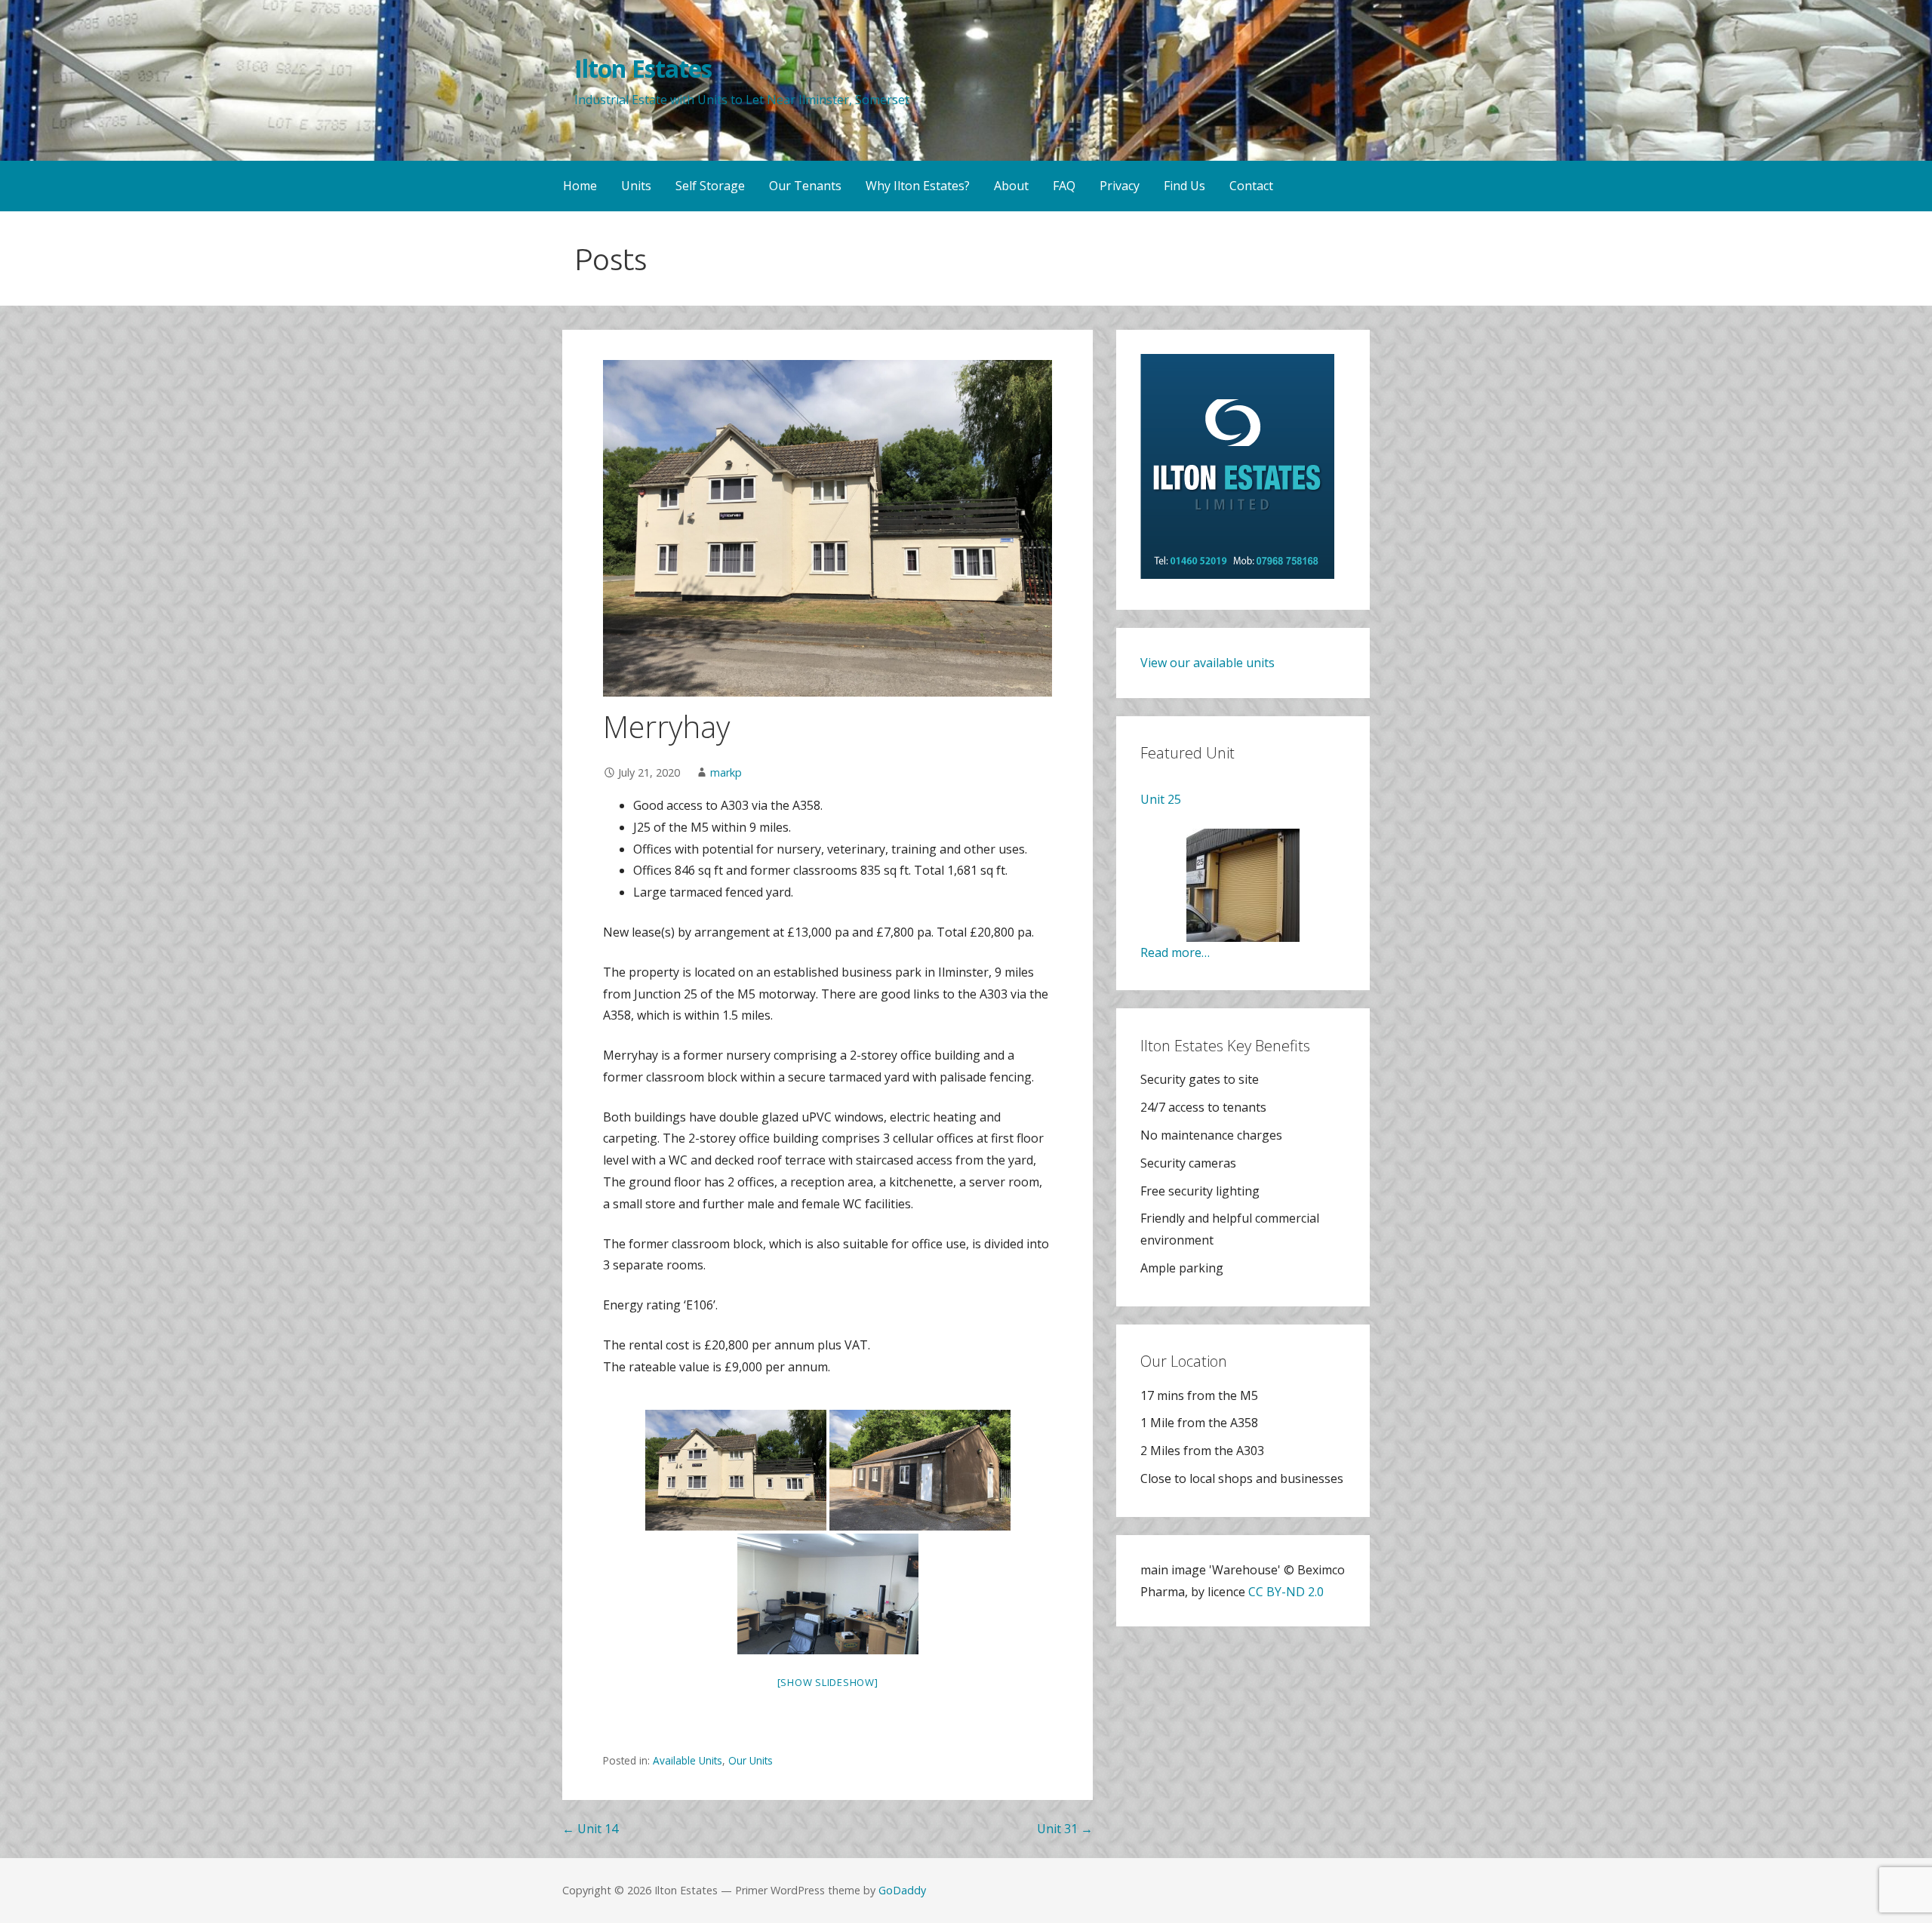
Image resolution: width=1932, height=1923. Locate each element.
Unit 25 (1161, 799)
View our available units (1207, 663)
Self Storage (710, 186)
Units (636, 186)
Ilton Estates (643, 68)
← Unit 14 (590, 1829)
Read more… (1175, 952)
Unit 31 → (1065, 1829)
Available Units (688, 1760)
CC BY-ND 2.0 (1286, 1592)
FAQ (1064, 186)
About (1011, 186)
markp (726, 772)
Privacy (1120, 186)
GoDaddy (902, 1890)
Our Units (751, 1760)
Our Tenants (805, 186)
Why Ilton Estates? (918, 186)
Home (580, 186)
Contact (1251, 186)
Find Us (1184, 186)
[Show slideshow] (828, 1682)
